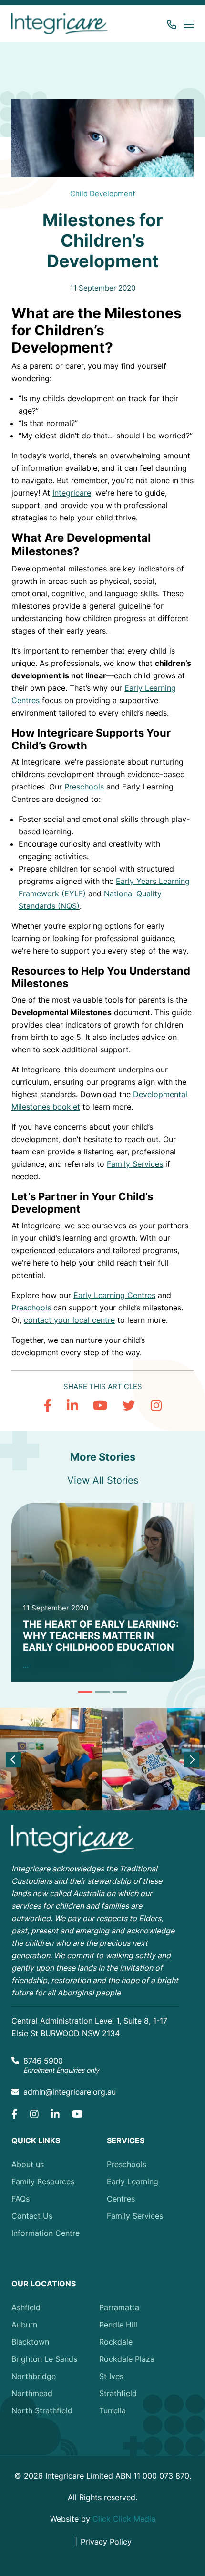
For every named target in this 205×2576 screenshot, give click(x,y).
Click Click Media (124, 2519)
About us (28, 2164)
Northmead (32, 2393)
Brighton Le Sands (44, 2359)
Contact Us (32, 2216)
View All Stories (103, 1480)
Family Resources (43, 2181)
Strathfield (118, 2393)
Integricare (72, 493)
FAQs (20, 2199)
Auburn (24, 2325)
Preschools (84, 787)
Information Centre (46, 2233)
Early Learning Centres (114, 1295)
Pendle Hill (118, 2325)
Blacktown (30, 2342)
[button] (187, 24)
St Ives (111, 2376)
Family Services (135, 1164)
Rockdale (116, 2342)
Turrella (113, 2410)
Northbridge (34, 2376)
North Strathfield (42, 2410)
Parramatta (119, 2307)
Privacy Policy (106, 2542)
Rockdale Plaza (127, 2359)
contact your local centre (69, 1320)
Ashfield (26, 2307)
